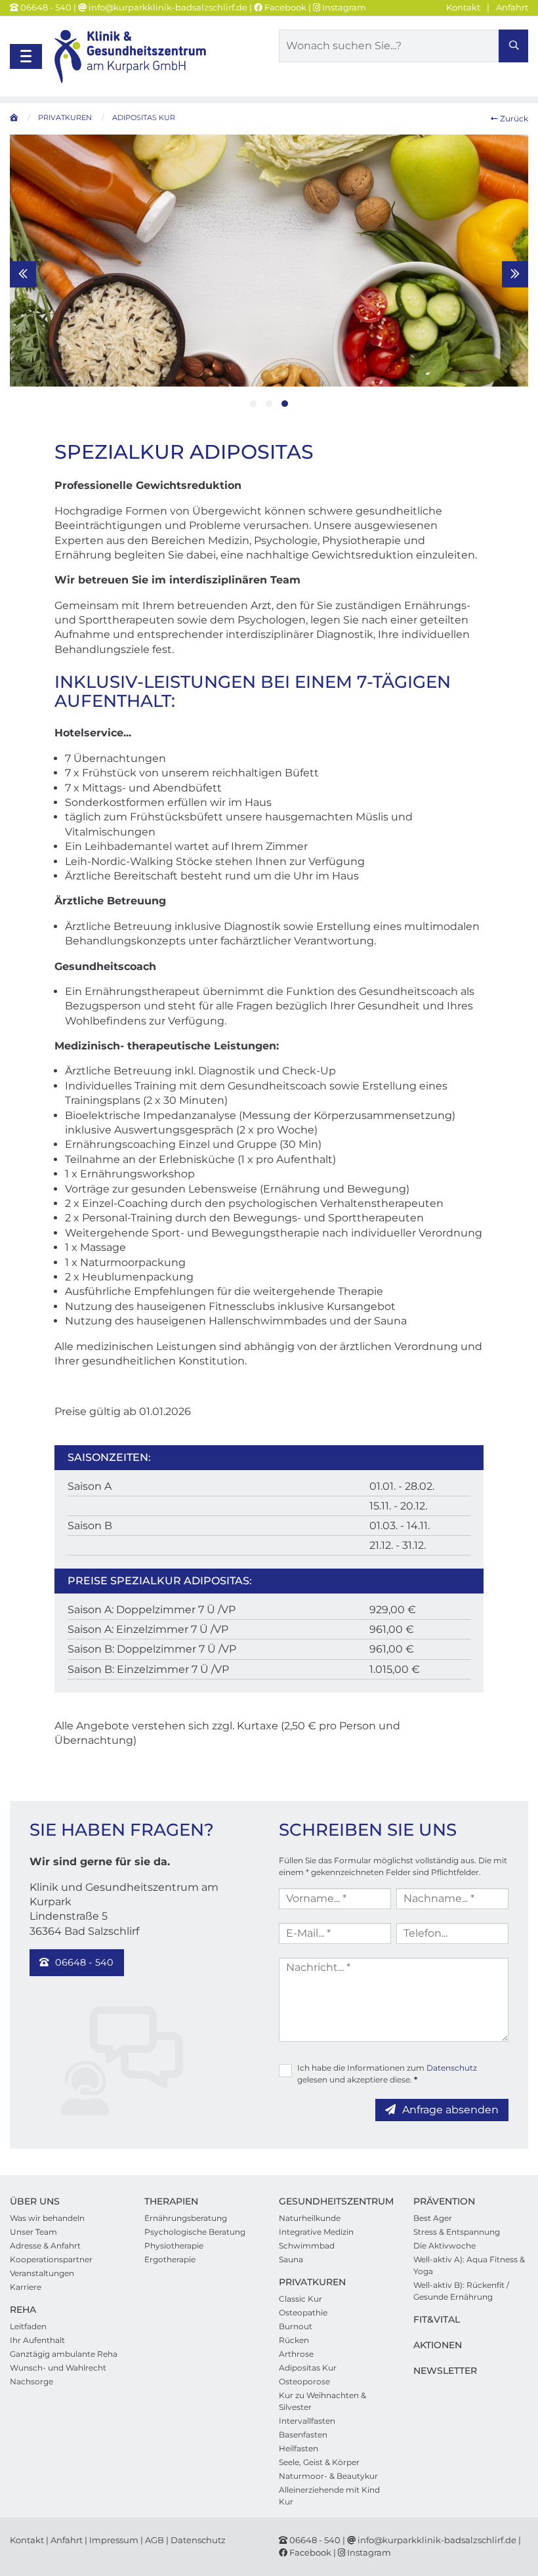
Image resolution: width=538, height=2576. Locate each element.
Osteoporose (304, 2381)
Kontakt (463, 7)
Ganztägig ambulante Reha (64, 2354)
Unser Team (33, 2232)
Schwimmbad (307, 2246)
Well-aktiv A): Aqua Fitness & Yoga (469, 2265)
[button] (253, 404)
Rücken (294, 2340)
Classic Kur (300, 2299)
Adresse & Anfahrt (45, 2246)
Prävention (444, 2201)
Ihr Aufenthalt (37, 2340)
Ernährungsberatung (186, 2218)
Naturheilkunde (310, 2218)
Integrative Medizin (316, 2232)
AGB (155, 2540)
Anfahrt (512, 7)
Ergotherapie (170, 2259)
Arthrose (296, 2354)
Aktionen (438, 2345)
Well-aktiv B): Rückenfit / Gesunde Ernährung (461, 2291)
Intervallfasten (307, 2421)
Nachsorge (31, 2381)
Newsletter (445, 2371)
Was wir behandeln (47, 2218)
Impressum (114, 2540)
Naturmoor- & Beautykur (328, 2476)
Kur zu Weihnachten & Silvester (322, 2401)
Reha (23, 2310)
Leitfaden (28, 2326)
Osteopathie (303, 2312)
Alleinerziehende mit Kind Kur (329, 2496)
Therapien (171, 2201)
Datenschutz (452, 2068)
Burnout (296, 2326)
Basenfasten (303, 2435)
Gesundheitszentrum (336, 2201)
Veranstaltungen (42, 2273)
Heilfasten (299, 2448)
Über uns (35, 2201)
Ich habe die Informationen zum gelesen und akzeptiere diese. (387, 2074)
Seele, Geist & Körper (319, 2462)
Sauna (291, 2259)
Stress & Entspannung (457, 2232)
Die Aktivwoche (445, 2246)
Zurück (513, 118)
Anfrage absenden (450, 2110)
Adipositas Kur (308, 2368)
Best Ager (433, 2218)
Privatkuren (312, 2282)
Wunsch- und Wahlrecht (58, 2368)
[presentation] (23, 274)
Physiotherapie (174, 2246)
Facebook (284, 7)
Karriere (26, 2287)
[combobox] (403, 46)
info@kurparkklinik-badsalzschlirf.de (167, 7)
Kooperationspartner (51, 2259)
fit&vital (437, 2319)
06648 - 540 (46, 7)
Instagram (343, 7)
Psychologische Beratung (195, 2232)
